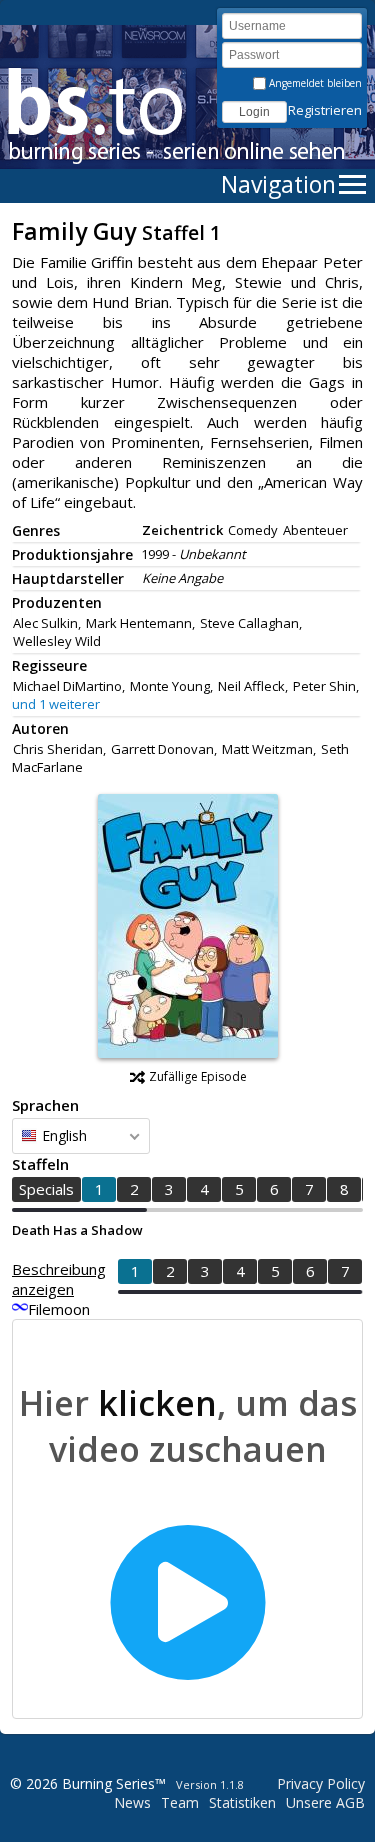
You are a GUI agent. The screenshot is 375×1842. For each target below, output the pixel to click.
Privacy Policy (321, 1783)
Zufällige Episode (198, 1076)
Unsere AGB (325, 1802)
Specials (46, 1189)
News (132, 1802)
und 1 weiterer (56, 704)
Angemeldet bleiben (314, 83)
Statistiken (242, 1802)
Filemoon (59, 1309)
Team (180, 1802)
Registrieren (325, 110)
